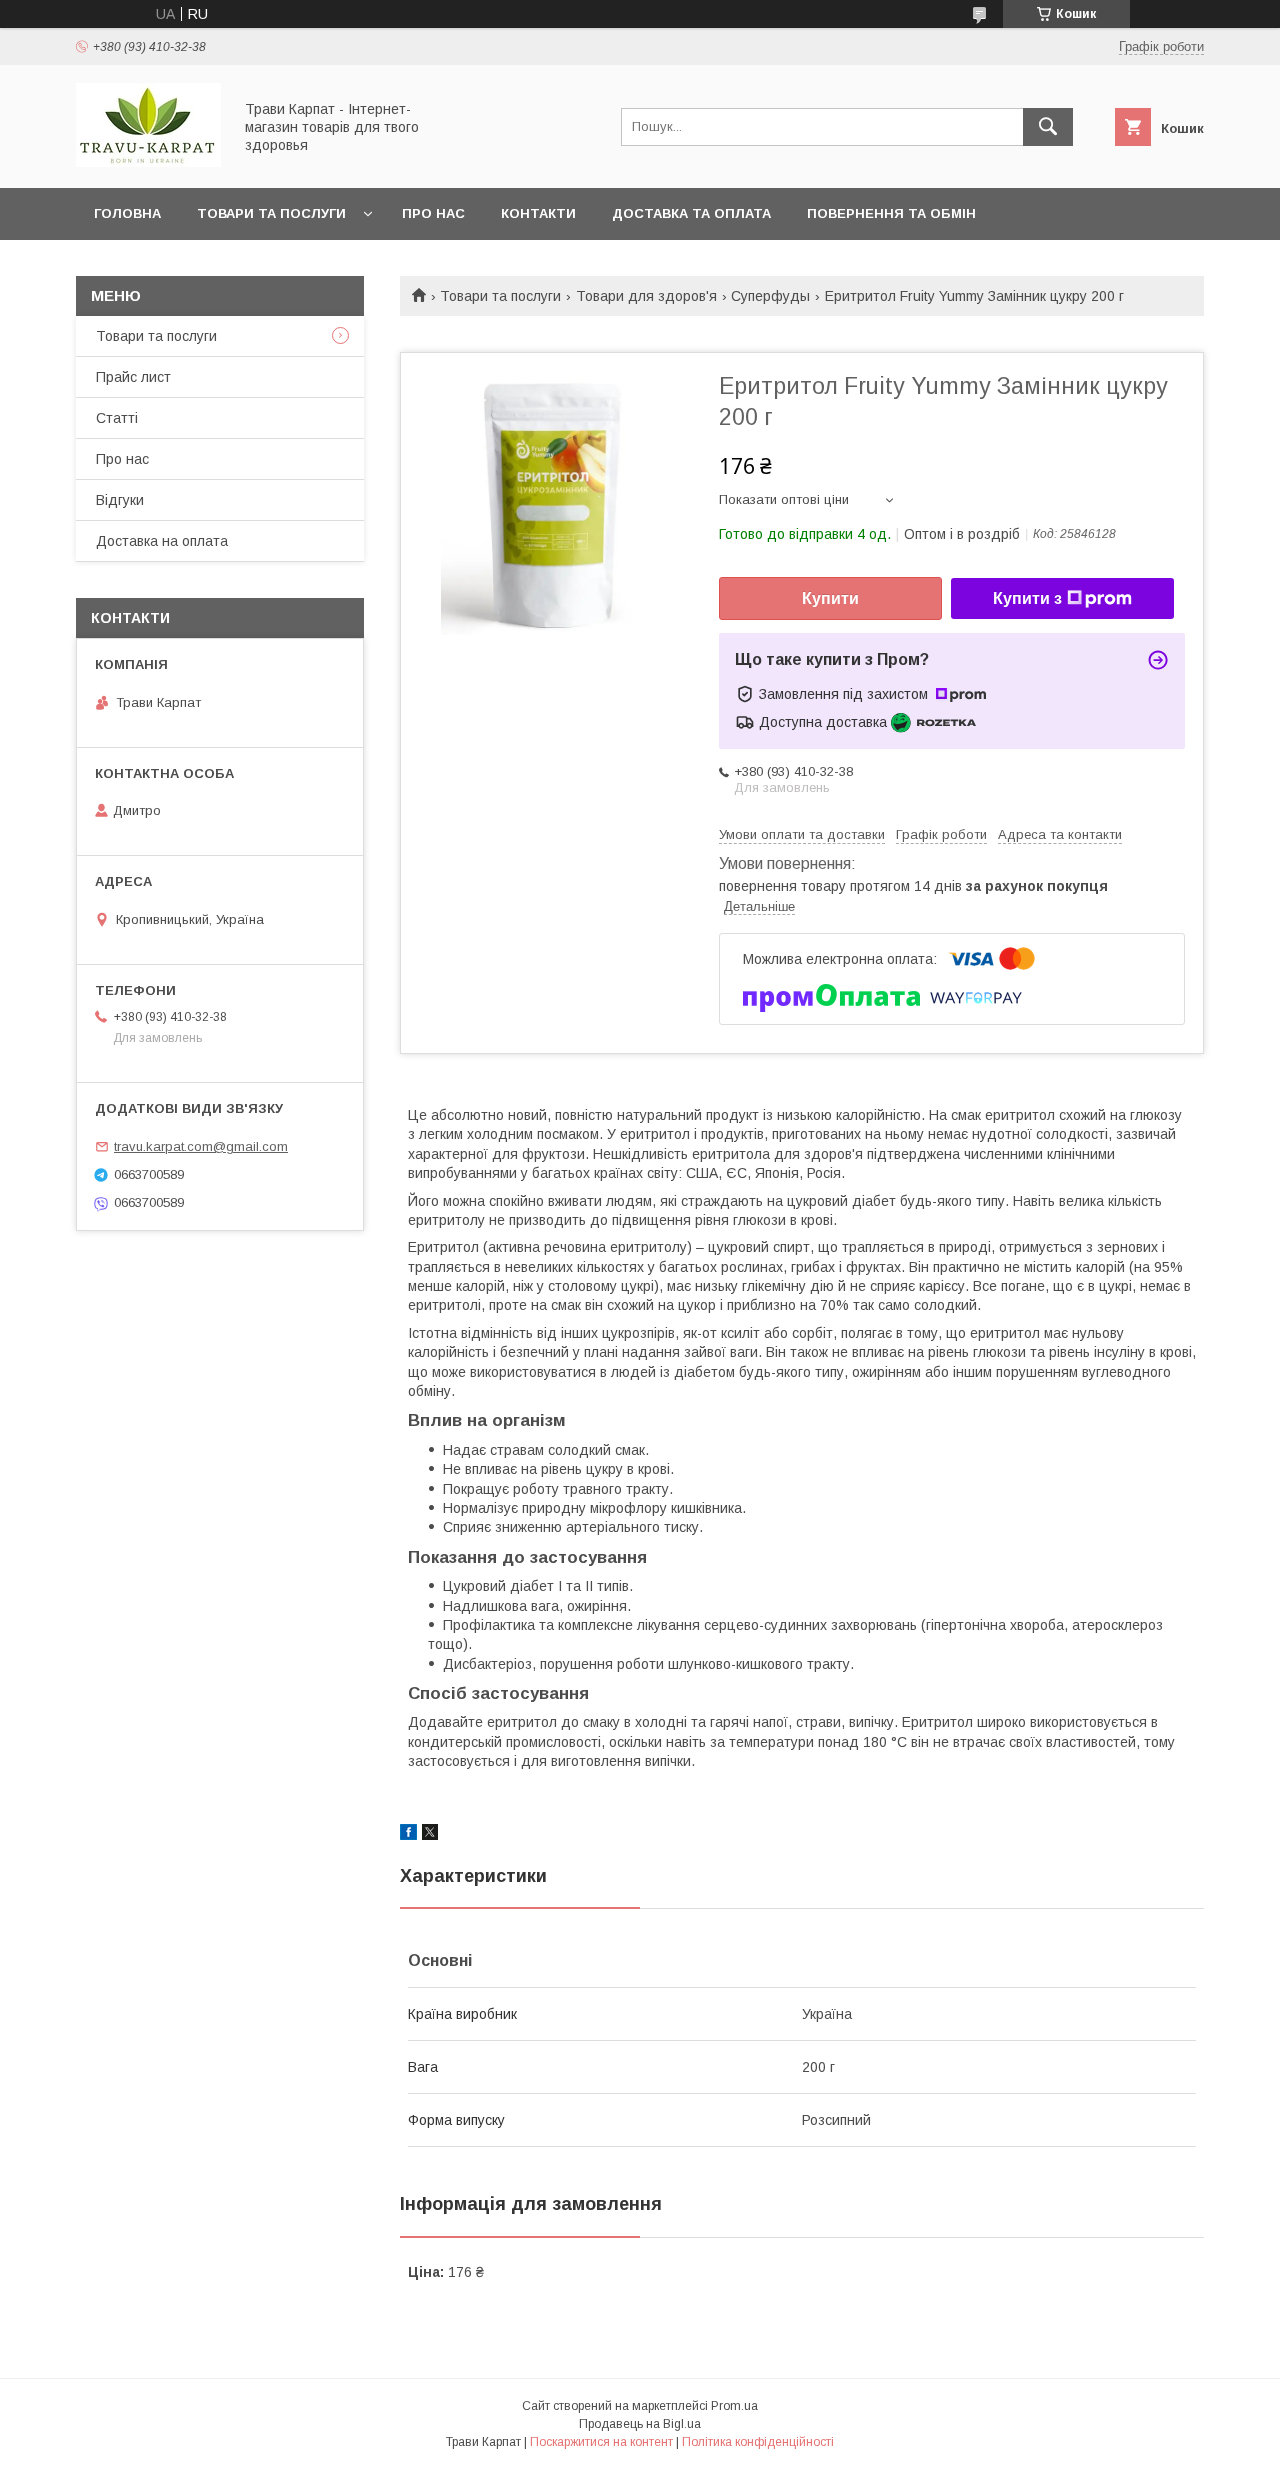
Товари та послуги (271, 213)
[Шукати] (1048, 127)
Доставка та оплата (691, 213)
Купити (830, 598)
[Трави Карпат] (148, 162)
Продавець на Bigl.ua (640, 2424)
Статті (117, 418)
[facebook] (408, 1835)
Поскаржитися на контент (601, 2442)
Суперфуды (770, 296)
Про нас (433, 213)
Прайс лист (133, 377)
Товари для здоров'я (646, 296)
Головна (127, 213)
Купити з (1027, 598)
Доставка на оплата (162, 541)
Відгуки (120, 500)
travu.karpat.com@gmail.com (201, 1146)
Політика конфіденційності (758, 2442)
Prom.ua (734, 2406)
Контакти (538, 213)
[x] (430, 1835)
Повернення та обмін (891, 213)
